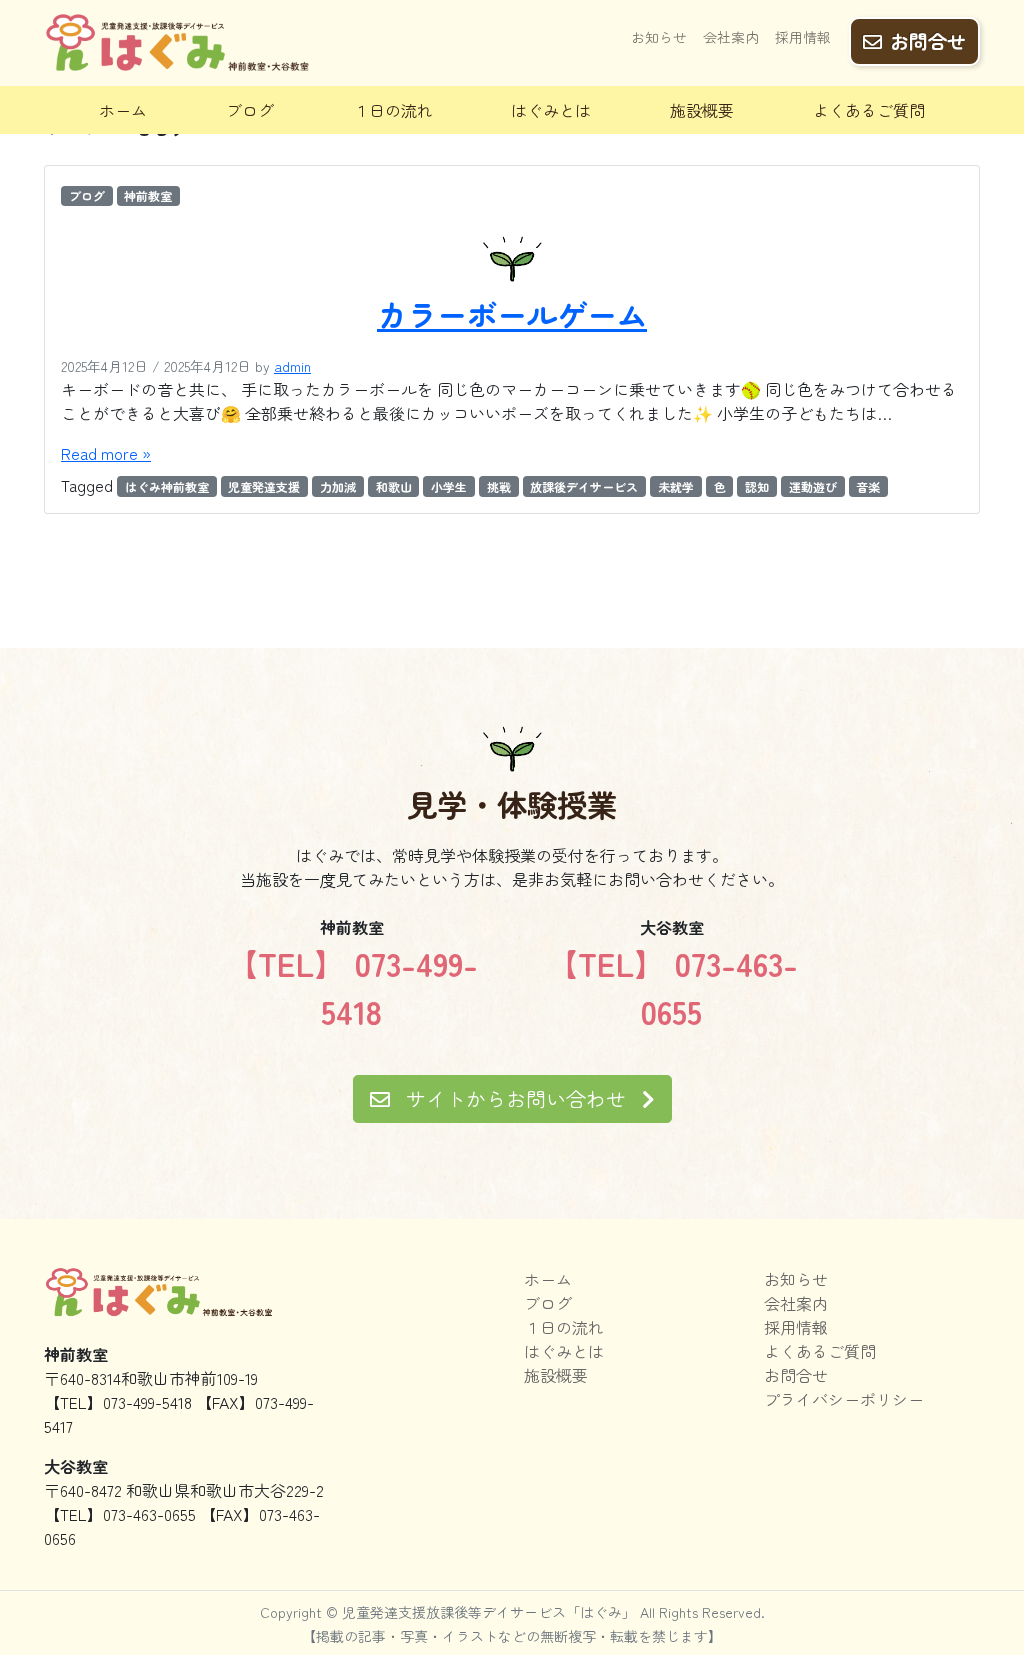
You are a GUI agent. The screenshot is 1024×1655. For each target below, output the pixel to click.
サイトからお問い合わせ (516, 1098)
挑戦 (499, 486)
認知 (757, 486)
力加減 (338, 486)
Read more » (106, 453)
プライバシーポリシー (844, 1399)
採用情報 (803, 37)
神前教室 (148, 195)
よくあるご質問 (869, 110)
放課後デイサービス (584, 486)
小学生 (449, 486)
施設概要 (702, 110)
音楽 (868, 486)
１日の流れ (393, 110)
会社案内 (731, 37)
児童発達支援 (264, 486)
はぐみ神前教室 (167, 486)
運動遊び (813, 486)
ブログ (250, 110)
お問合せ (928, 41)
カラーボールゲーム (512, 314)
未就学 (676, 486)
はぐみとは (551, 110)
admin (292, 366)
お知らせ (659, 37)
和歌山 (394, 486)
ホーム (123, 110)
